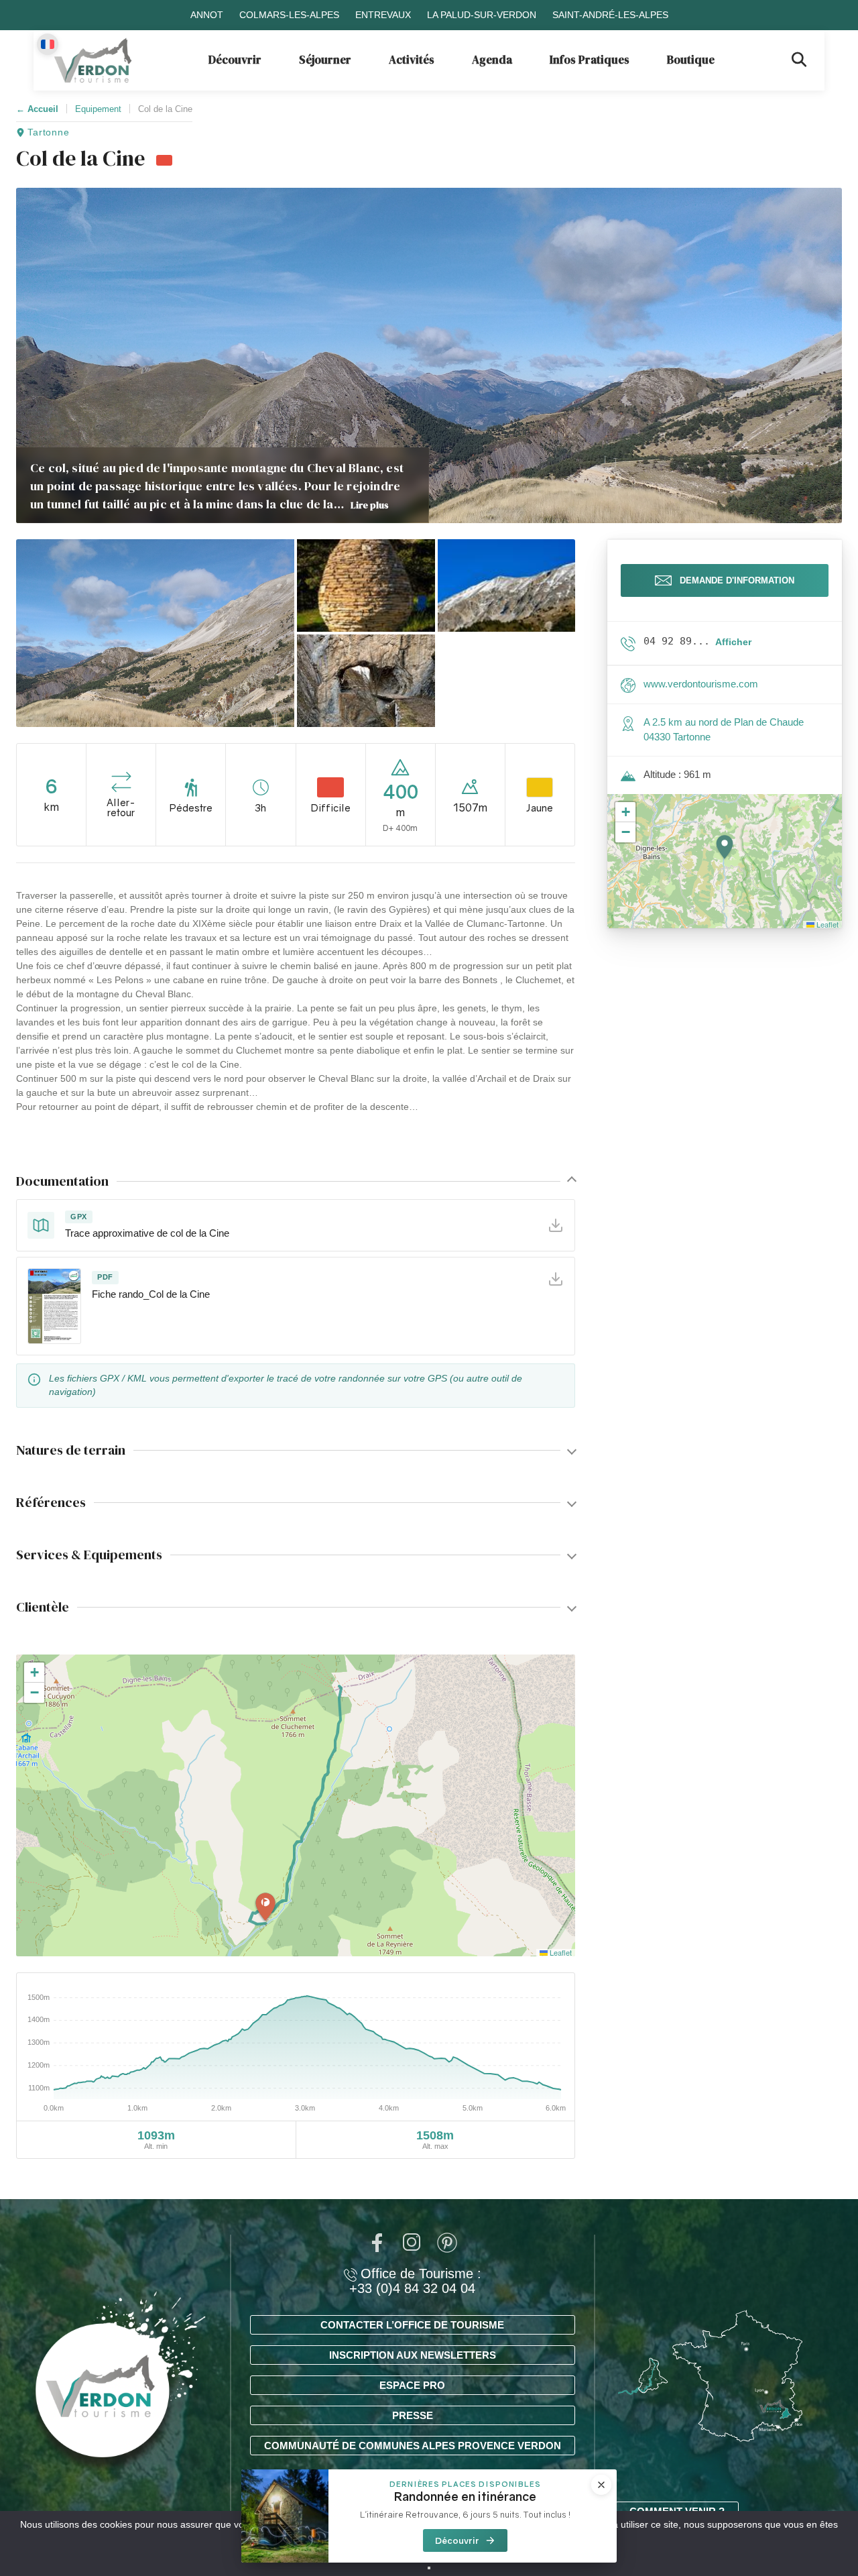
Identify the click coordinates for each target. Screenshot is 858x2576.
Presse (413, 2415)
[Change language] (48, 44)
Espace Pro (412, 2385)
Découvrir (235, 60)
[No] (429, 2568)
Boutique (691, 60)
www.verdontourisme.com (701, 684)
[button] (155, 633)
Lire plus (370, 505)
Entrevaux (383, 15)
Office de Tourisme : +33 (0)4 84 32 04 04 (415, 2281)
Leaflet (560, 1952)
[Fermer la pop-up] (601, 2485)
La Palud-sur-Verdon (482, 15)
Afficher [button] (733, 642)
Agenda (492, 60)
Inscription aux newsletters (413, 2355)
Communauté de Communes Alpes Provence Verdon (413, 2446)
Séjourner (325, 60)
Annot (207, 15)
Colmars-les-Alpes (289, 15)
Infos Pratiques (590, 60)
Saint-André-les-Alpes (610, 15)
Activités (412, 60)
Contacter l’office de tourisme (412, 2325)
